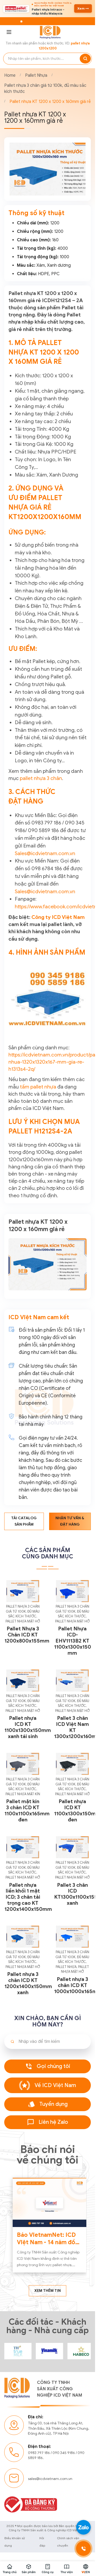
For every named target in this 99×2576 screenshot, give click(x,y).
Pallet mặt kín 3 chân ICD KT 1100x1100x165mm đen (27, 1811)
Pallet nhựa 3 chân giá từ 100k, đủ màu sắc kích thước (45, 88)
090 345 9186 (64, 2449)
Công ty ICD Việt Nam (58, 917)
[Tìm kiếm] (85, 59)
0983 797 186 (39, 2449)
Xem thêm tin (48, 2288)
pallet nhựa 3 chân (41, 778)
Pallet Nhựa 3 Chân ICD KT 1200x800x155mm (27, 1635)
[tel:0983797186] (83, 2548)
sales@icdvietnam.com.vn (50, 2475)
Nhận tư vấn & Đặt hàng (70, 1521)
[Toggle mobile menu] (9, 32)
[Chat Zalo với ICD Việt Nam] (83, 2527)
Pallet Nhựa (36, 75)
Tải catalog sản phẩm (24, 1521)
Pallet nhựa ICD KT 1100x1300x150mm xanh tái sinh (28, 1727)
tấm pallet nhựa (38, 1087)
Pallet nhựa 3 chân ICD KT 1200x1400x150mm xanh (28, 1983)
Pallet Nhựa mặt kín (23, 1794)
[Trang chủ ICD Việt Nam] (17, 2348)
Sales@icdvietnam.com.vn (45, 853)
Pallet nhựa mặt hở (23, 1621)
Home (10, 75)
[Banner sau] (79, 178)
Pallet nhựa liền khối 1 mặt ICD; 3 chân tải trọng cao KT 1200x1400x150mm (28, 1897)
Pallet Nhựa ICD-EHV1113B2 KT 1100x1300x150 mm (73, 1641)
